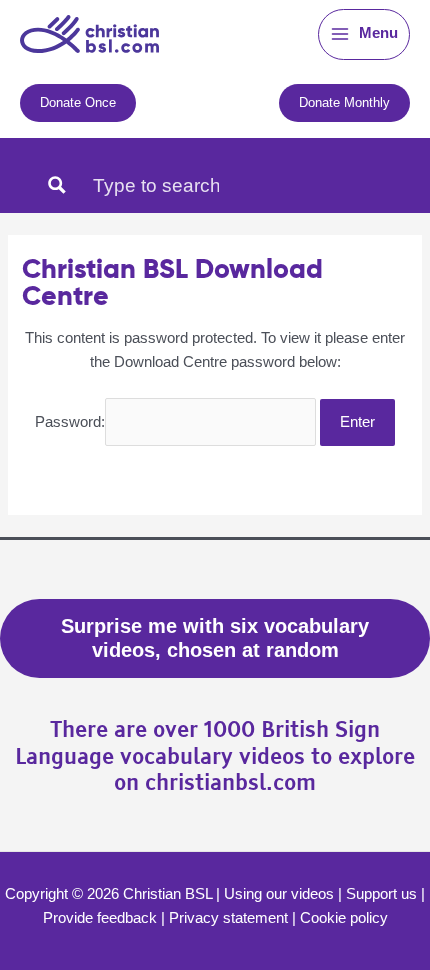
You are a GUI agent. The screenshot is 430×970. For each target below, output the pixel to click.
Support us (381, 894)
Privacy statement (228, 918)
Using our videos (279, 894)
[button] (78, 102)
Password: (70, 422)
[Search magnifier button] (57, 185)
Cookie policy (344, 918)
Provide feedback (100, 918)
